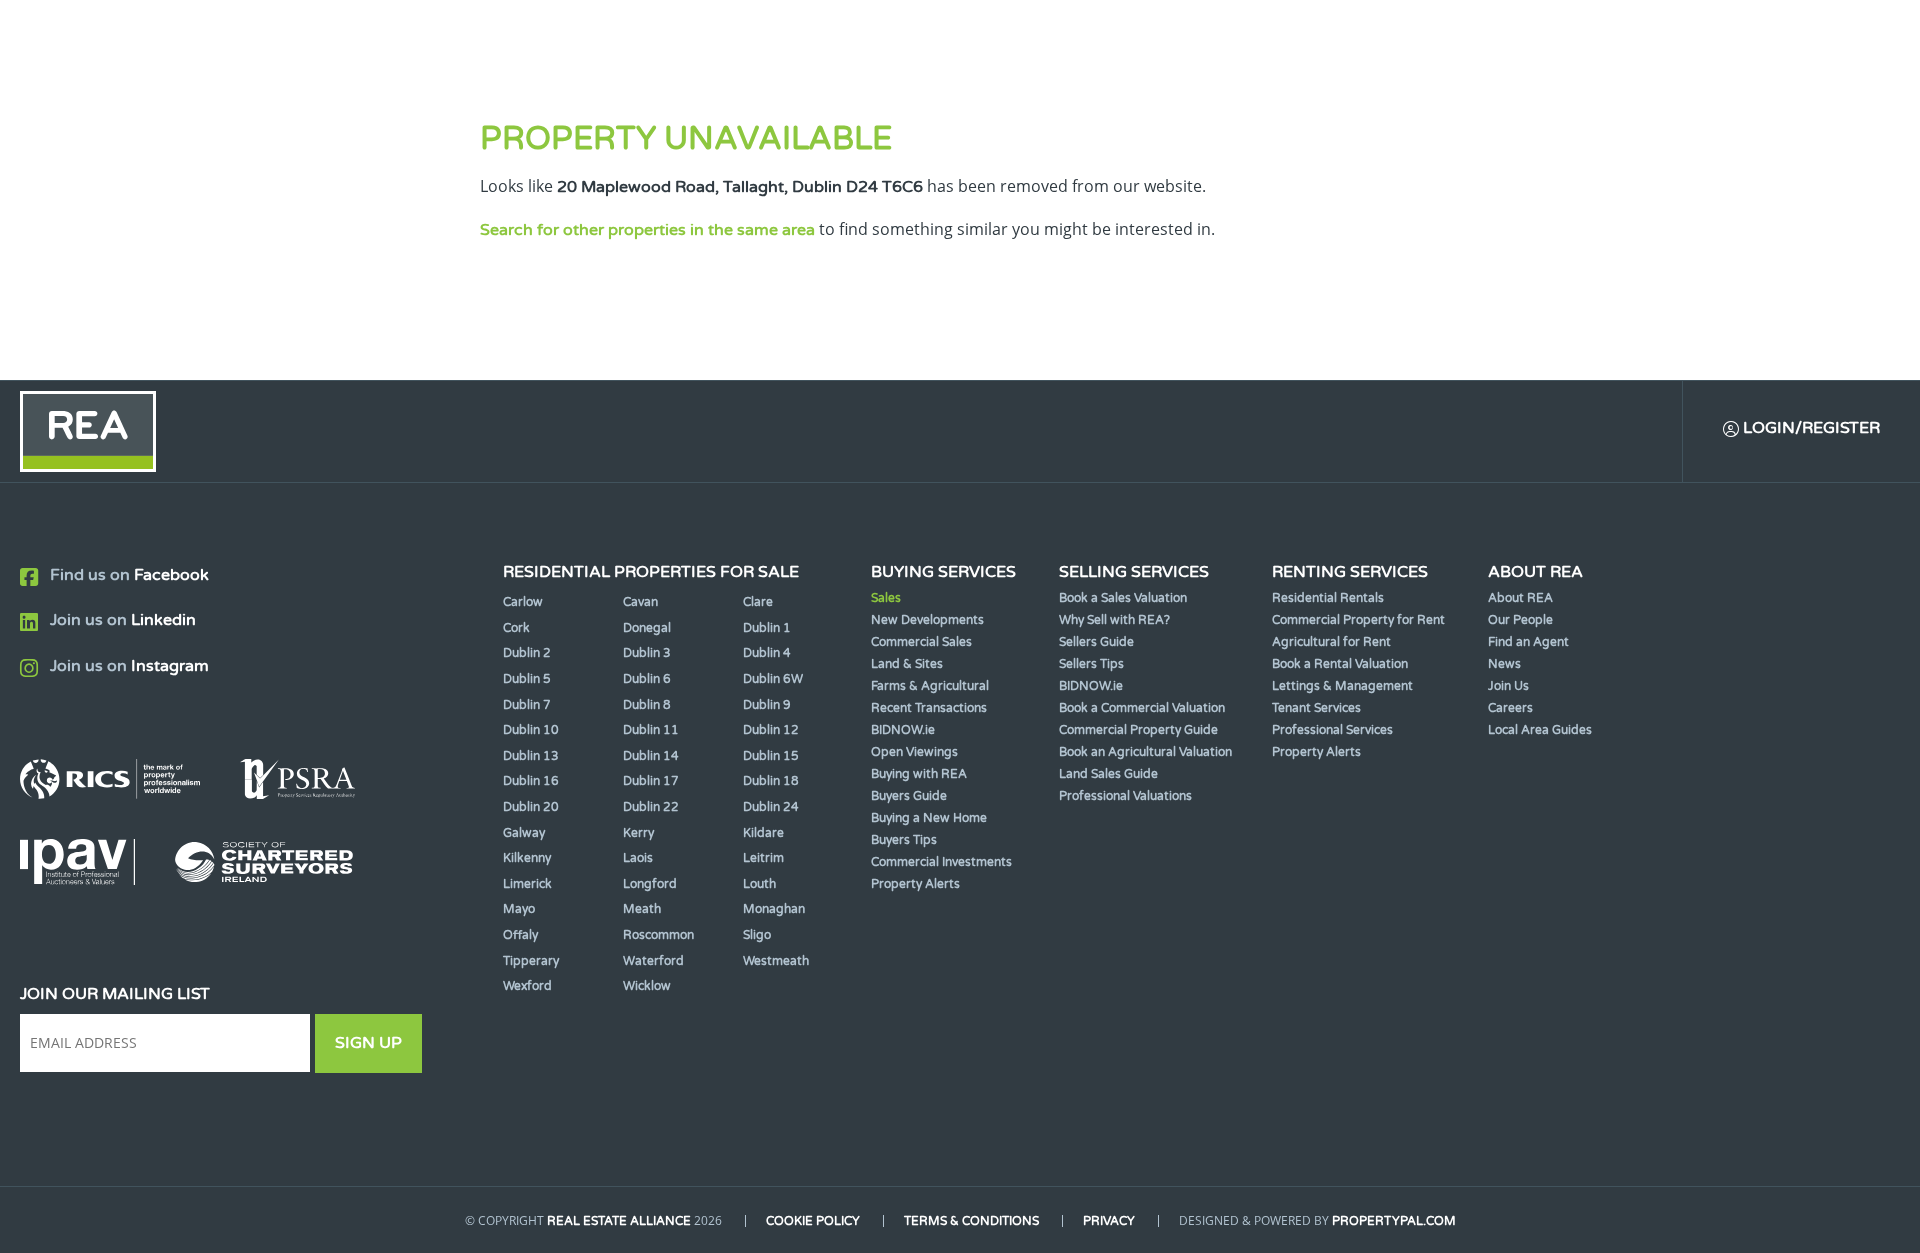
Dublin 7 (527, 705)
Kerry (638, 833)
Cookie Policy (813, 1221)
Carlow (523, 602)
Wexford (527, 986)
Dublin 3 (647, 653)
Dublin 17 (651, 781)
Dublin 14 (651, 756)
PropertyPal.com (1394, 1221)
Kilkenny (527, 858)
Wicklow (647, 986)
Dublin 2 (527, 653)
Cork (516, 628)
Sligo (757, 935)
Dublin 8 (647, 705)
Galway (524, 833)
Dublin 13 (531, 756)
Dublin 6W (773, 679)
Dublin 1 (767, 628)
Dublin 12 (771, 730)
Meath (642, 909)
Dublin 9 (767, 705)
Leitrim (763, 858)
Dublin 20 (531, 807)
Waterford (653, 961)
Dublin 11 (651, 730)
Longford (650, 884)
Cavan (640, 602)
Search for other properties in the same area (647, 230)
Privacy (1109, 1221)
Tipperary (531, 961)
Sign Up (368, 1043)
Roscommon (658, 935)
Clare (758, 602)
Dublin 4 (767, 653)
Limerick (527, 884)
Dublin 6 (647, 679)
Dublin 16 (531, 781)
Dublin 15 (771, 756)
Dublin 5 (527, 679)
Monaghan (774, 909)
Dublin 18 (771, 781)
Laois (638, 858)
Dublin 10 (531, 730)
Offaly (520, 935)
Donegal (647, 628)
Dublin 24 (771, 807)
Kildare (763, 833)
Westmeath (776, 961)
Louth (759, 884)
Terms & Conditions (971, 1221)
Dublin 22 (651, 807)
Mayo (519, 909)
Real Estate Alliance (619, 1221)
